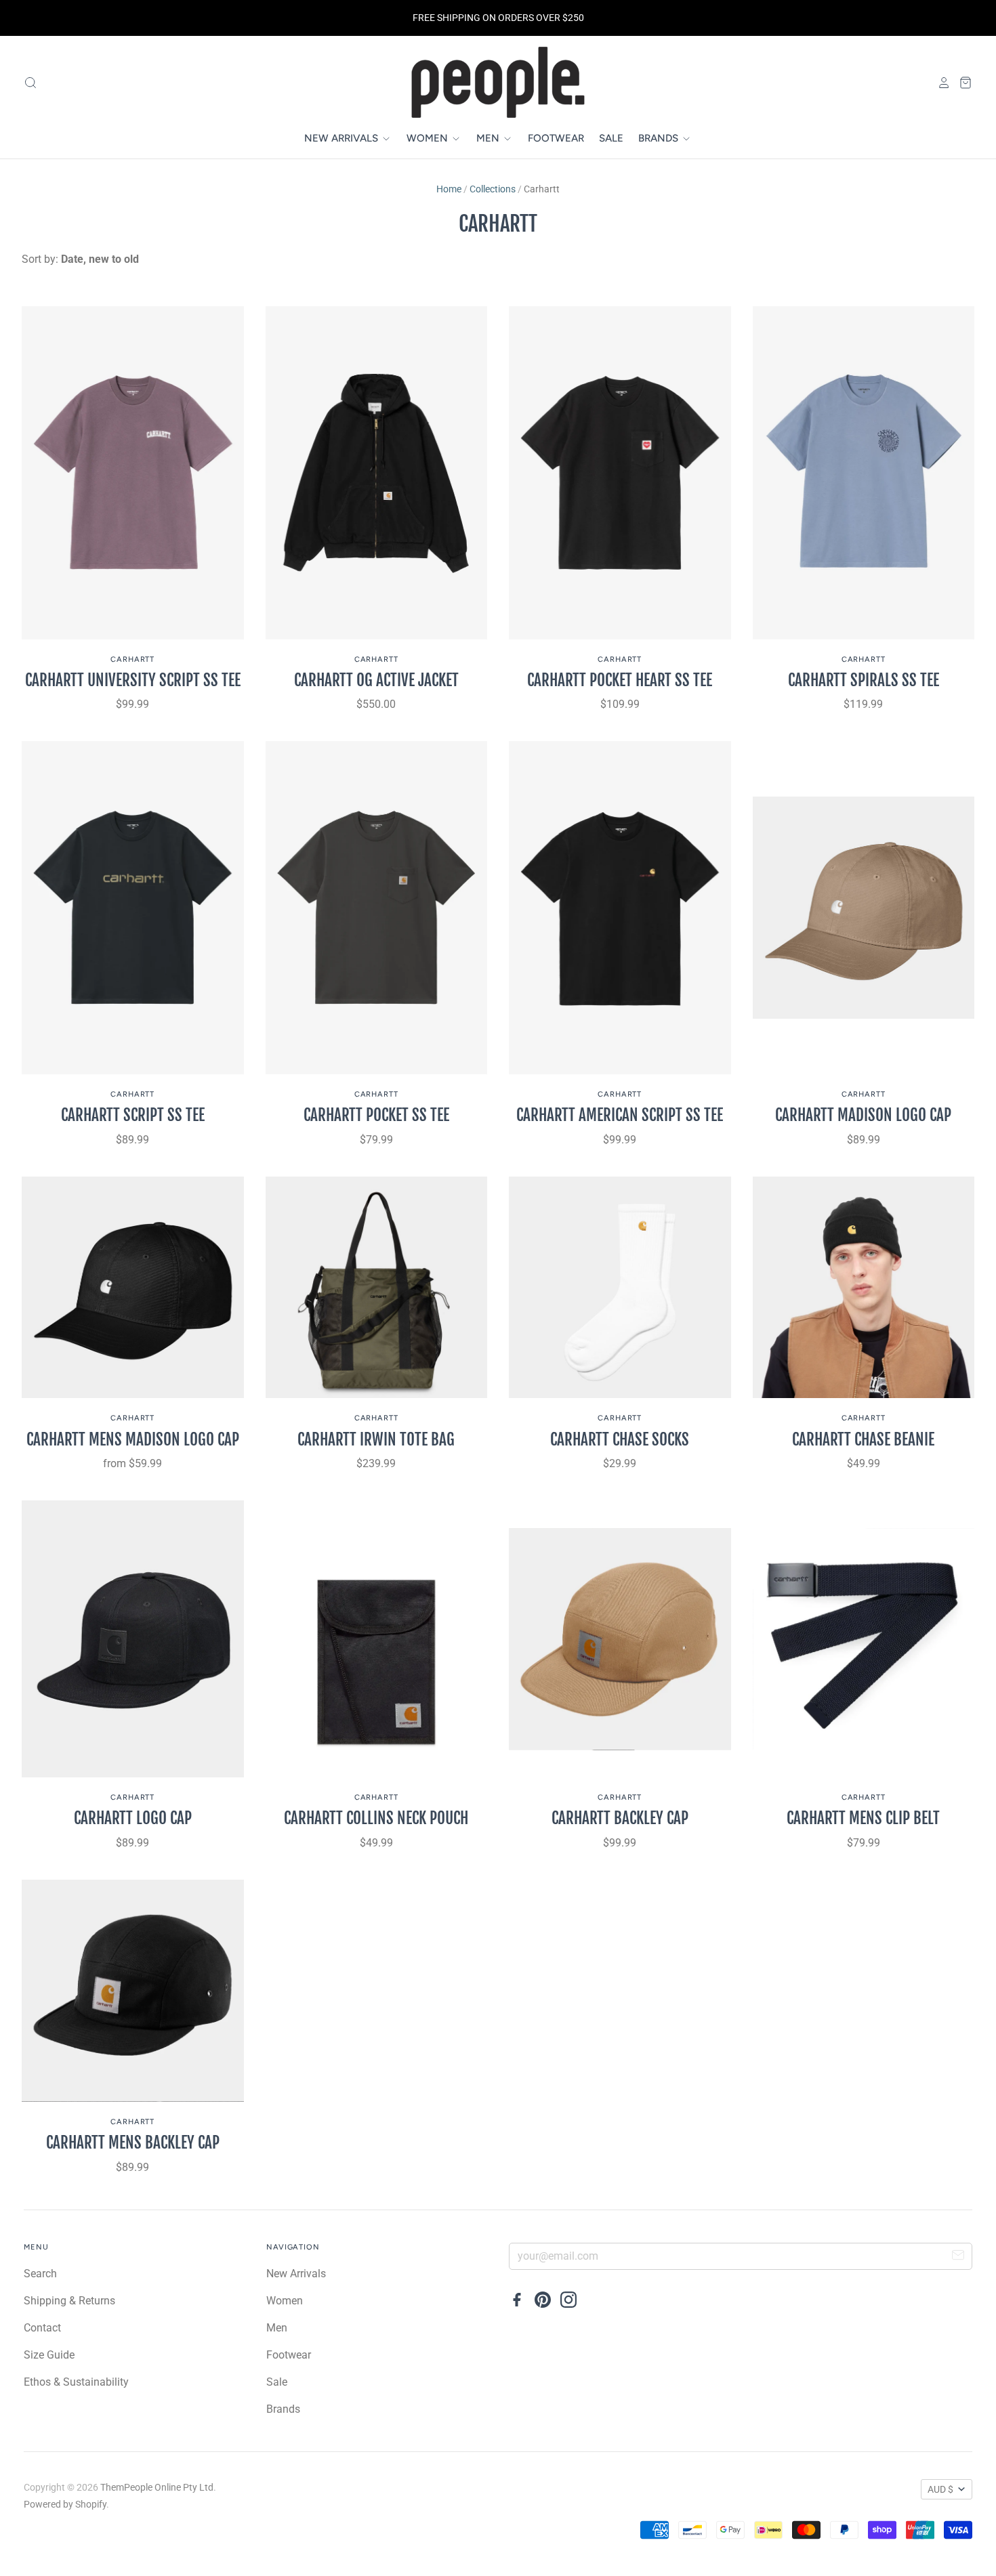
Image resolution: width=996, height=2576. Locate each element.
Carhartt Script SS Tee (133, 1115)
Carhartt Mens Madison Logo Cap (133, 1440)
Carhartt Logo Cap (133, 1818)
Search (40, 2274)
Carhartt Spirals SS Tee (864, 680)
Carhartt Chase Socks (620, 1440)
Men (489, 138)
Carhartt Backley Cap (620, 1818)
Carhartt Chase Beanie (863, 1440)
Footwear (556, 138)
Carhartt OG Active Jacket (376, 680)
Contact (42, 2328)
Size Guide (49, 2355)
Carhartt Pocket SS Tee (376, 1115)
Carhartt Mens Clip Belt (863, 1818)
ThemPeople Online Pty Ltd (157, 2487)
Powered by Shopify (65, 2504)
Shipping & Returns (69, 2301)
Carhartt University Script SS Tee (133, 680)
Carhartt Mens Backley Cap (133, 2143)
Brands (660, 138)
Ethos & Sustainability (76, 2382)
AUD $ (940, 2489)
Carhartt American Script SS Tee (620, 1115)
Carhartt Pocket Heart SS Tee (620, 680)
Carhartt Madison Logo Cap (863, 1115)
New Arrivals (343, 138)
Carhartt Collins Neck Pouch (376, 1818)
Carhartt (132, 659)
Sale (611, 138)
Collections (493, 189)
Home (449, 189)
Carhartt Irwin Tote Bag (376, 1440)
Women (429, 138)
